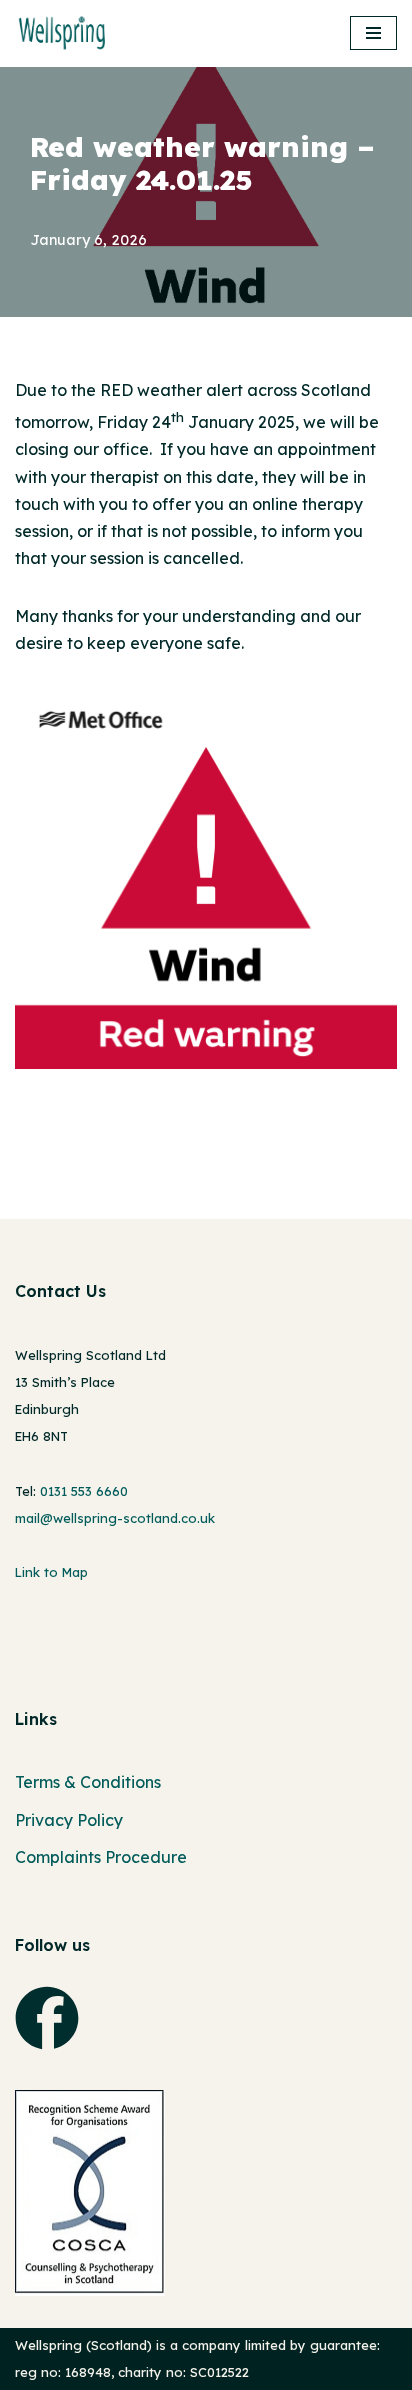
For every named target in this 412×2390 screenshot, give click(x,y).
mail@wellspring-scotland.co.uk (115, 1518)
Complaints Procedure (101, 1857)
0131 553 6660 (84, 1491)
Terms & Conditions (88, 1782)
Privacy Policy (69, 1820)
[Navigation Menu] (373, 33)
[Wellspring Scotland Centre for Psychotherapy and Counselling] (68, 33)
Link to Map (51, 1572)
